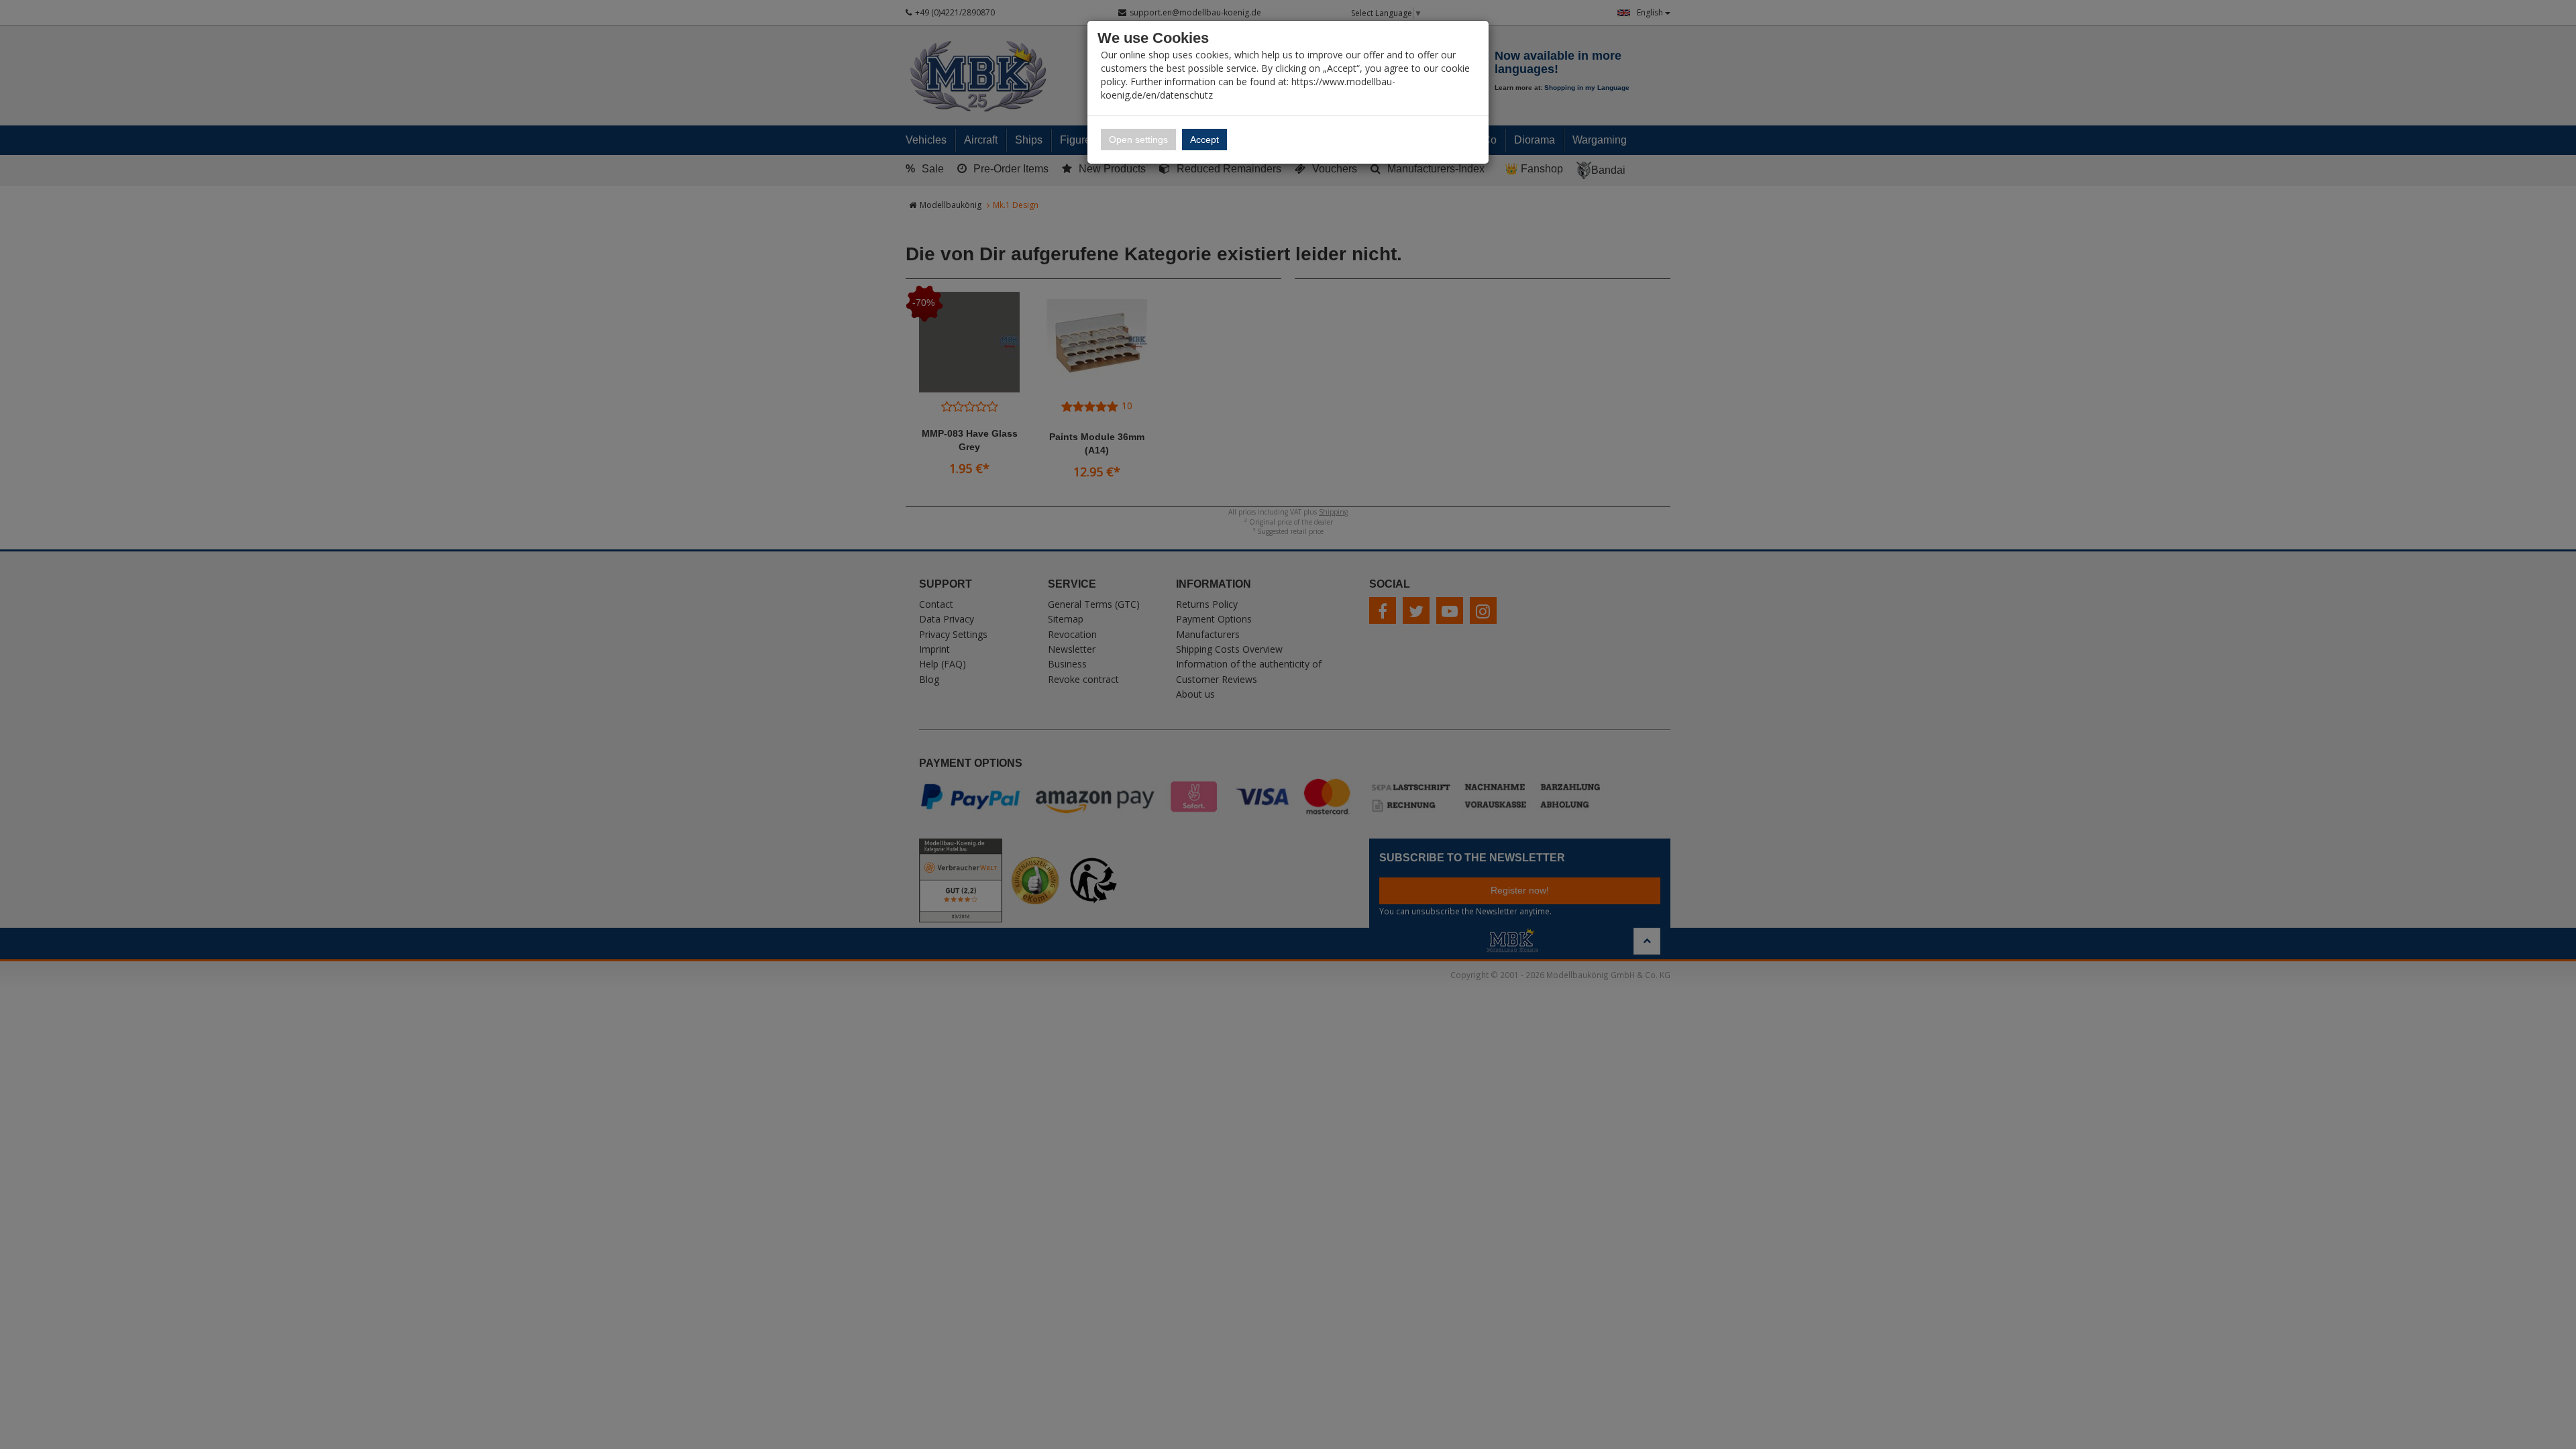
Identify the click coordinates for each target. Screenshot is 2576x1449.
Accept (1204, 140)
